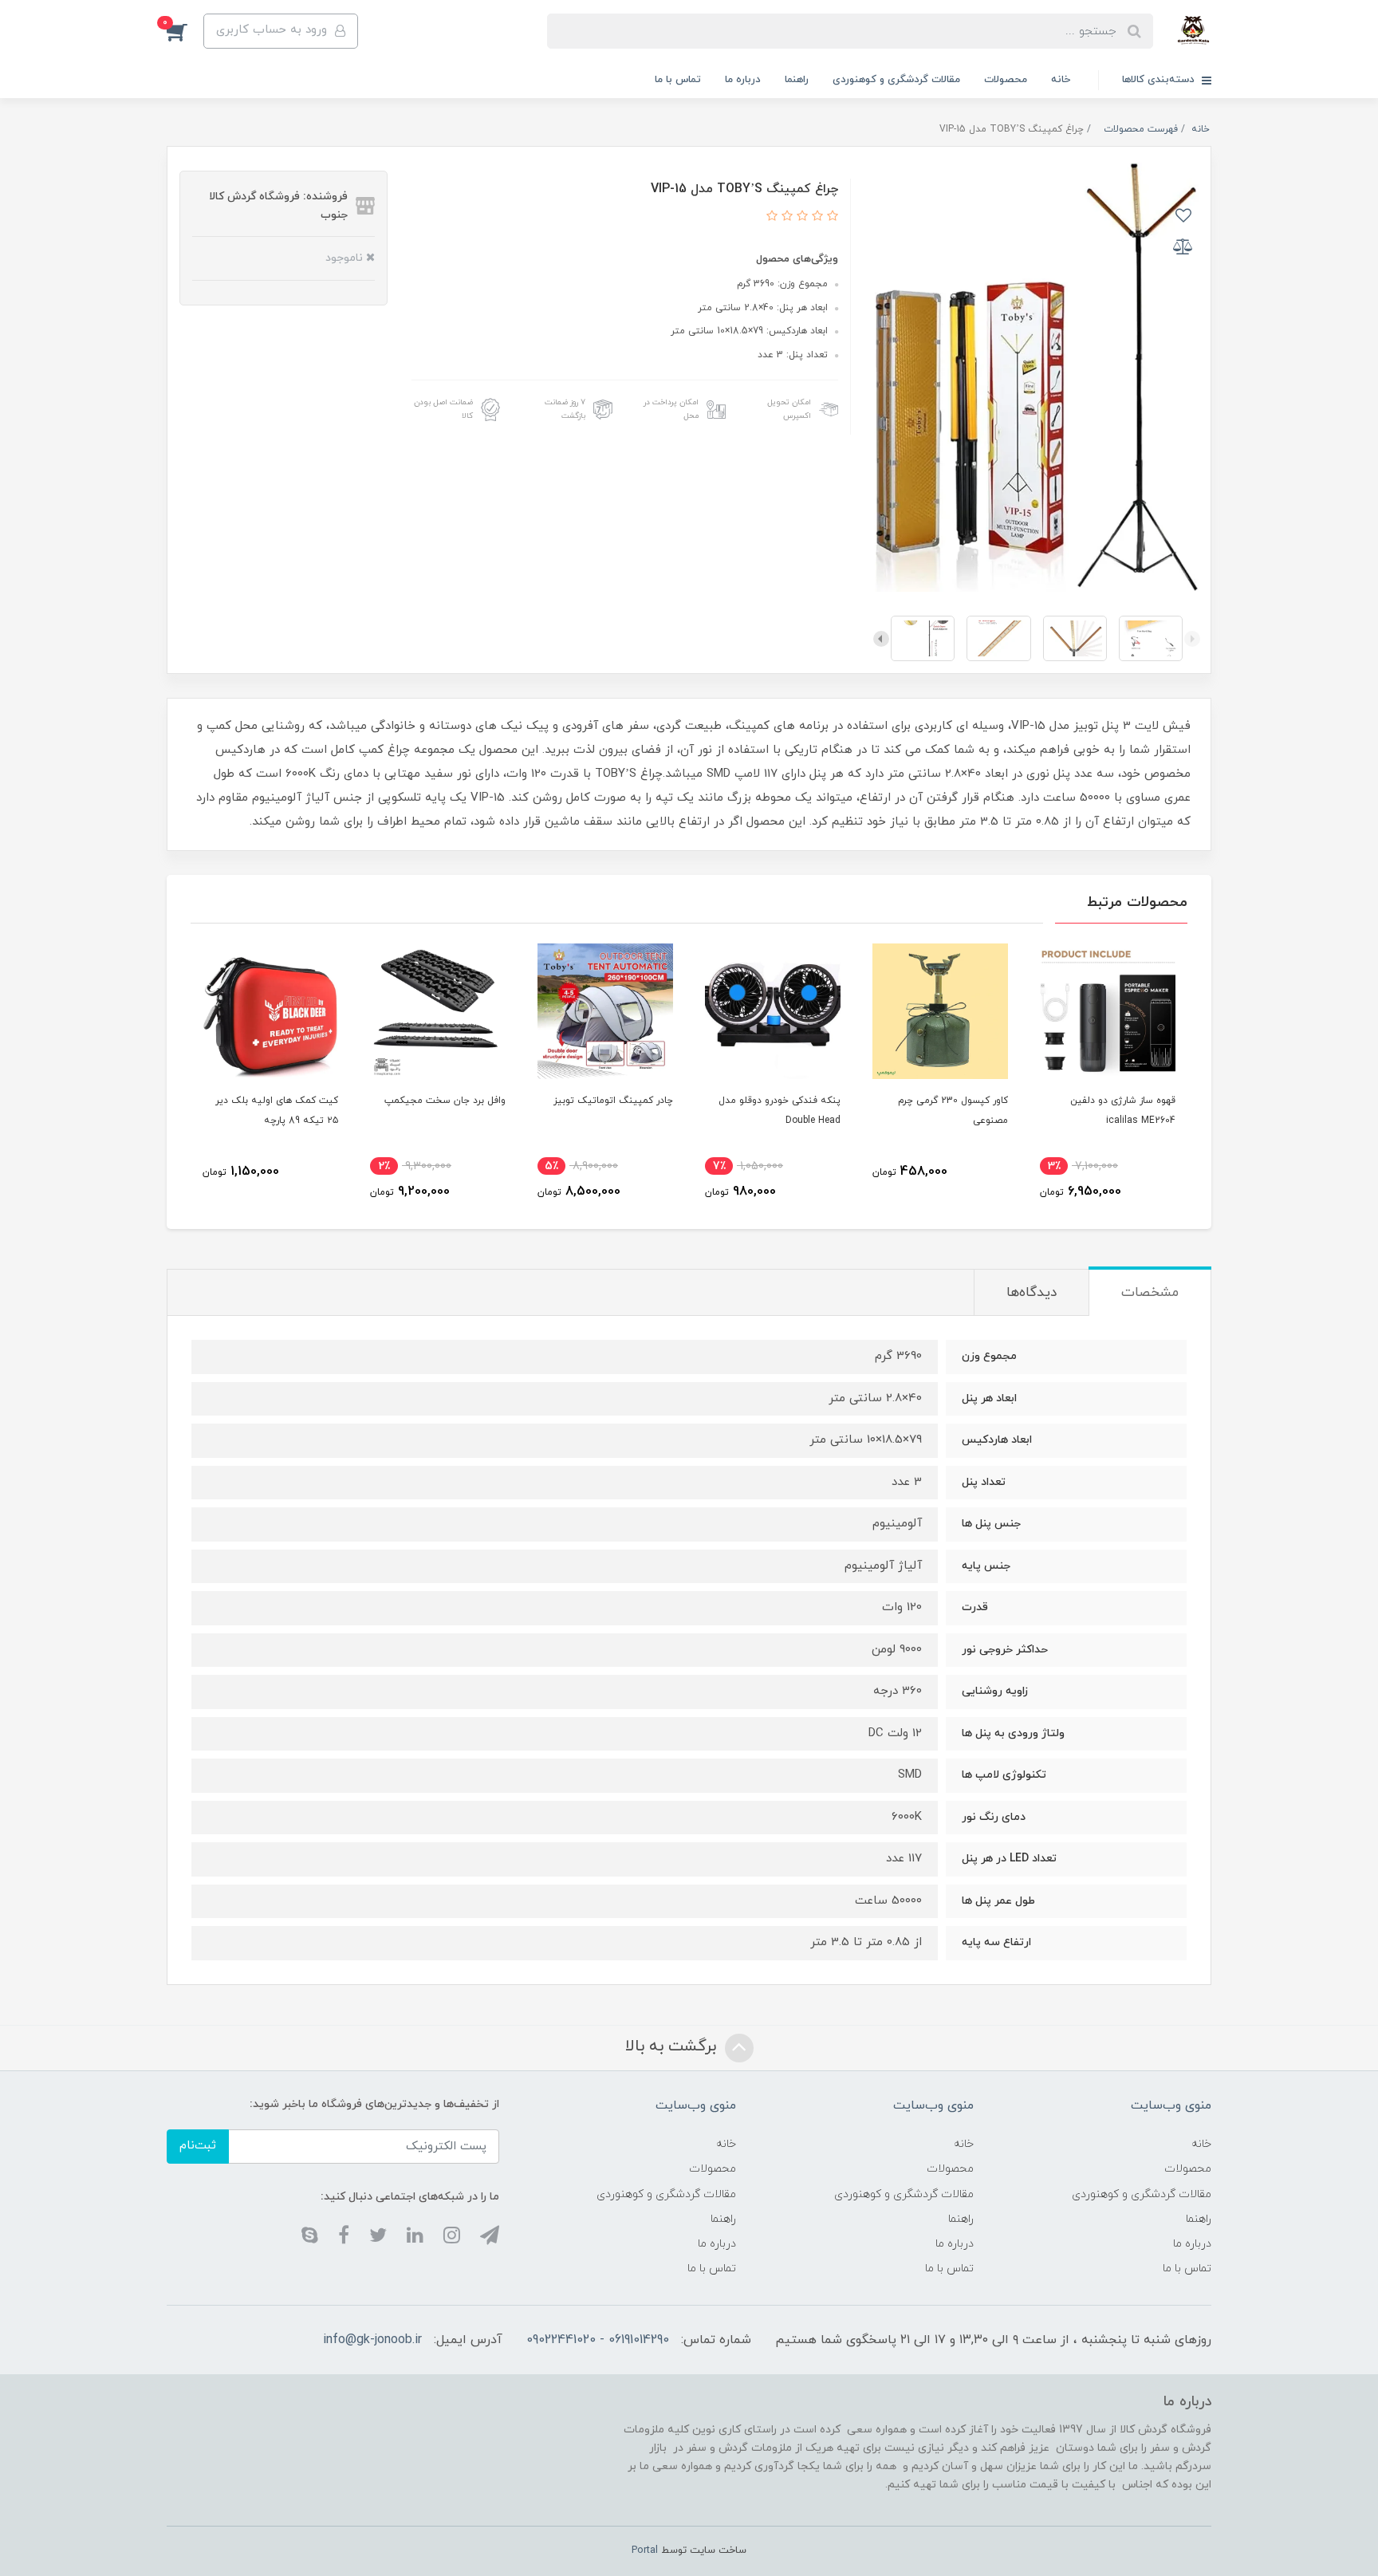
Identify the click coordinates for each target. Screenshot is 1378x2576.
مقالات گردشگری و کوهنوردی (896, 80)
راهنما (797, 80)
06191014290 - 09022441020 (598, 2340)
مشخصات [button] (1150, 1293)
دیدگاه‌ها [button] (1032, 1293)
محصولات (1006, 80)
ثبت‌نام (198, 2146)
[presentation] (1192, 639)
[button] (185, 31)
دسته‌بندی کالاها (1160, 80)
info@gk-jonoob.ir (372, 2340)
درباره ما (743, 80)
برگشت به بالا (673, 2046)
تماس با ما (678, 80)
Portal (645, 2550)
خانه (1061, 80)
